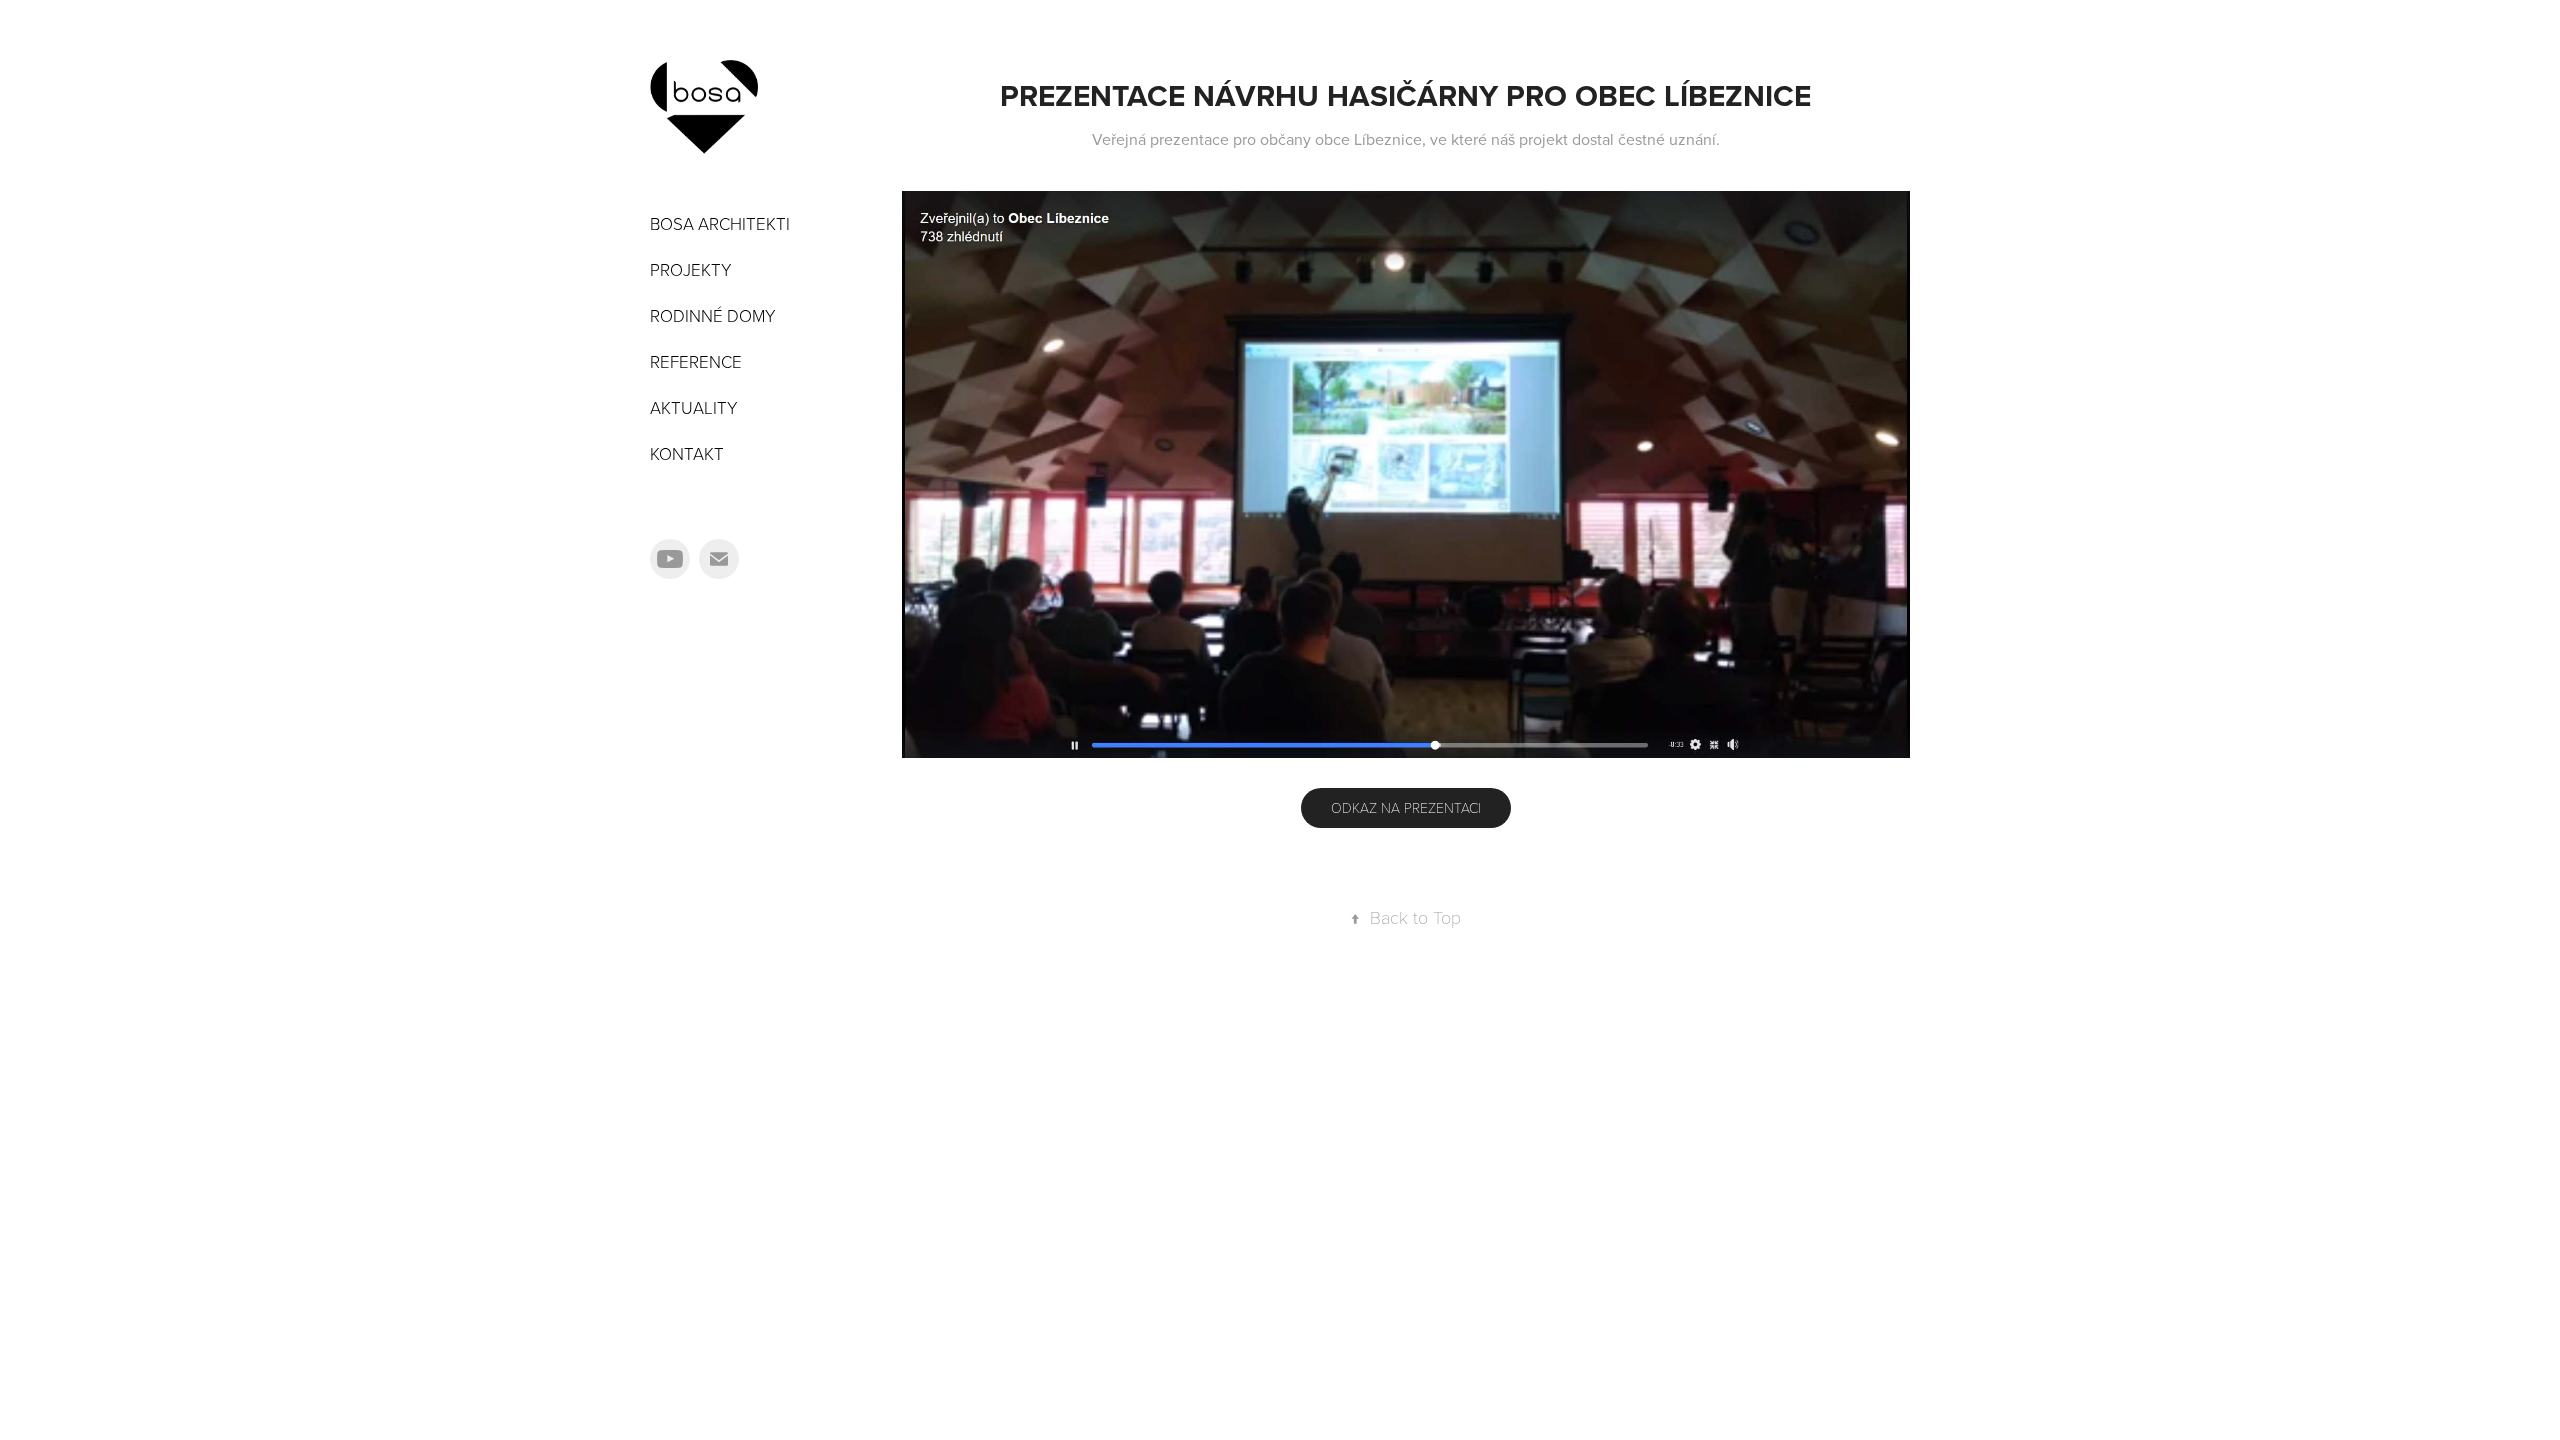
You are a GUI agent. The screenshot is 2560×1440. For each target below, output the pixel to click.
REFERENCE (696, 361)
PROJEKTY (691, 269)
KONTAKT (687, 453)
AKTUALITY (694, 407)
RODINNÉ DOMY (713, 315)
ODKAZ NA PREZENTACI (1406, 807)
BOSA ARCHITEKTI (720, 223)
